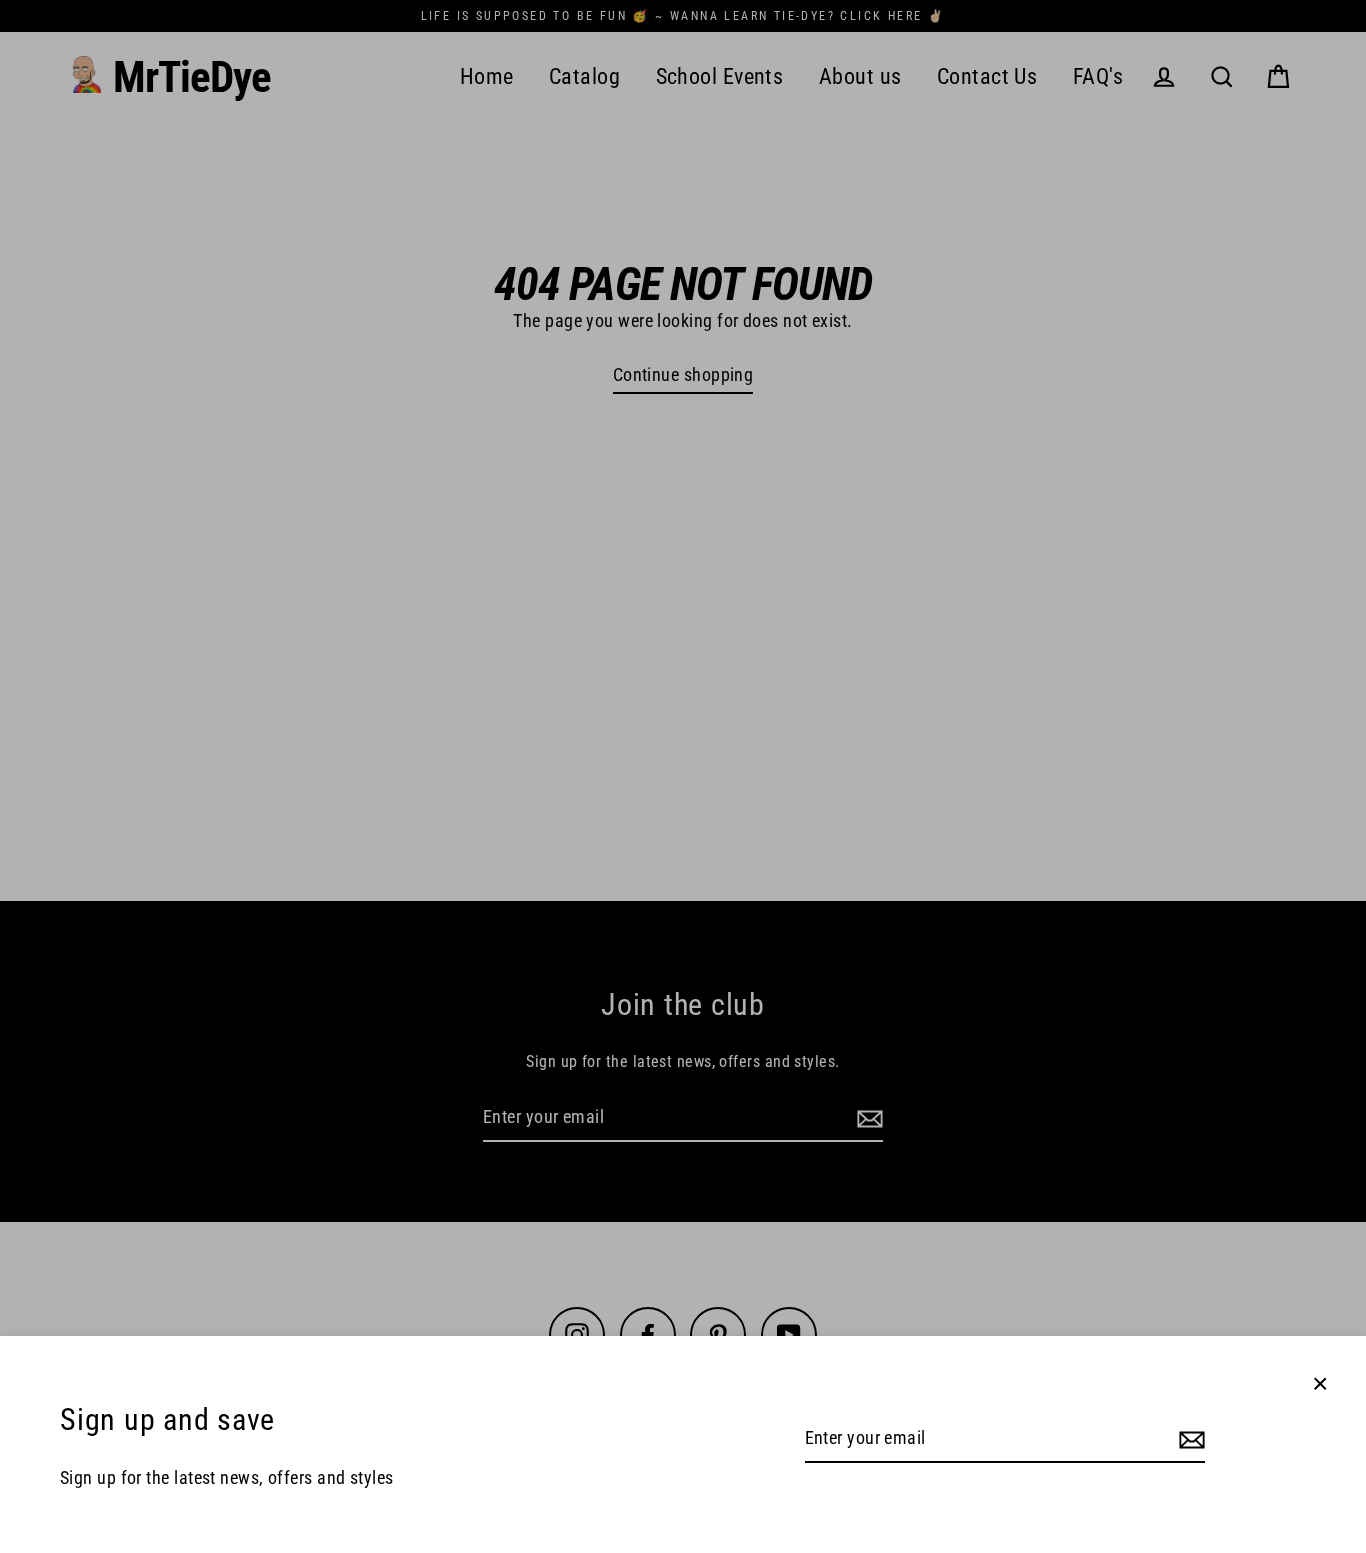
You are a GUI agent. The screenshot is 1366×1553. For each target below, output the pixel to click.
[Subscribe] (1189, 1439)
